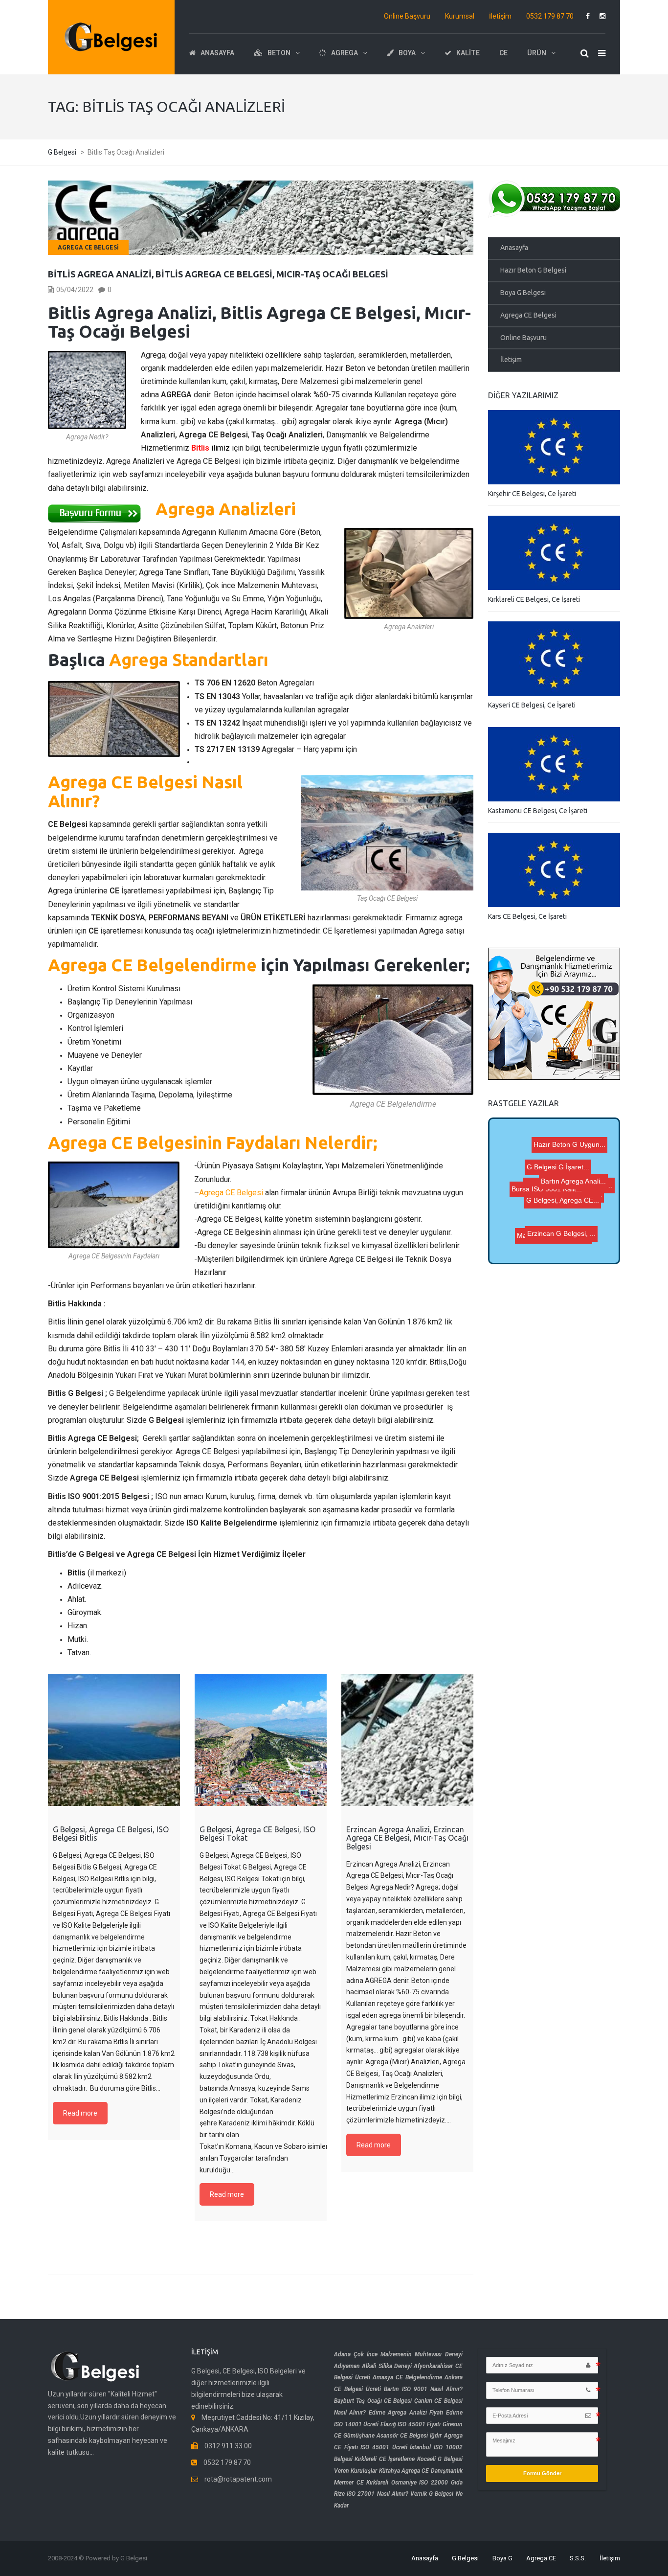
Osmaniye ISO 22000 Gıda (427, 2483)
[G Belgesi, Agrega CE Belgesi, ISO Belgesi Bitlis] (114, 1740)
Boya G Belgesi (523, 293)
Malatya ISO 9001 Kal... (554, 1246)
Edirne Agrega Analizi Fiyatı (406, 2413)
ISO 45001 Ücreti (384, 2447)
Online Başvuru (407, 16)
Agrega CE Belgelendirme (152, 965)
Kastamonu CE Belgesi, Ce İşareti (538, 811)
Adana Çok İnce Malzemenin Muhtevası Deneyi (398, 2354)
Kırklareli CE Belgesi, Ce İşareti (534, 599)
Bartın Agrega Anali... (564, 1141)
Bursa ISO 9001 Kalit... (556, 1165)
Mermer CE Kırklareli (361, 2483)
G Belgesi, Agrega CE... (550, 1181)
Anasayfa (514, 248)
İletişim (500, 16)
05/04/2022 (75, 290)
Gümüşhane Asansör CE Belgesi (386, 2436)
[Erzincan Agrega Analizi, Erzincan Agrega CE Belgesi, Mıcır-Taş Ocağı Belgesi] (407, 1740)
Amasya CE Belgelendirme (407, 2377)
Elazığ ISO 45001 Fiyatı (411, 2424)
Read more (80, 2113)
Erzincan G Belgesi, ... (563, 1206)
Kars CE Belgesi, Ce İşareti (527, 916)
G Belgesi (465, 2558)
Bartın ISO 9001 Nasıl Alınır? (423, 2389)
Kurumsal (460, 16)
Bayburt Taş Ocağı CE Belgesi (373, 2401)
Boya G (502, 2558)
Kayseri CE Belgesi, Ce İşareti (532, 705)
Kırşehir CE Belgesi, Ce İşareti (532, 494)
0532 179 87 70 (550, 16)
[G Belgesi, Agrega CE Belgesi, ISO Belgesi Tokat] (261, 1740)
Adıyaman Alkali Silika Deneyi (373, 2366)
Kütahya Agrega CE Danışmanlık (421, 2471)
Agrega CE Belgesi (88, 247)
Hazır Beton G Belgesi (533, 270)
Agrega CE (541, 2558)
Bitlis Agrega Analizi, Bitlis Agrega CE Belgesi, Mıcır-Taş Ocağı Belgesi (218, 274)
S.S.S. (578, 2558)
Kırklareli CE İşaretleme (385, 2459)
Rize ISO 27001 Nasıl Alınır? (371, 2494)
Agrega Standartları (189, 660)
